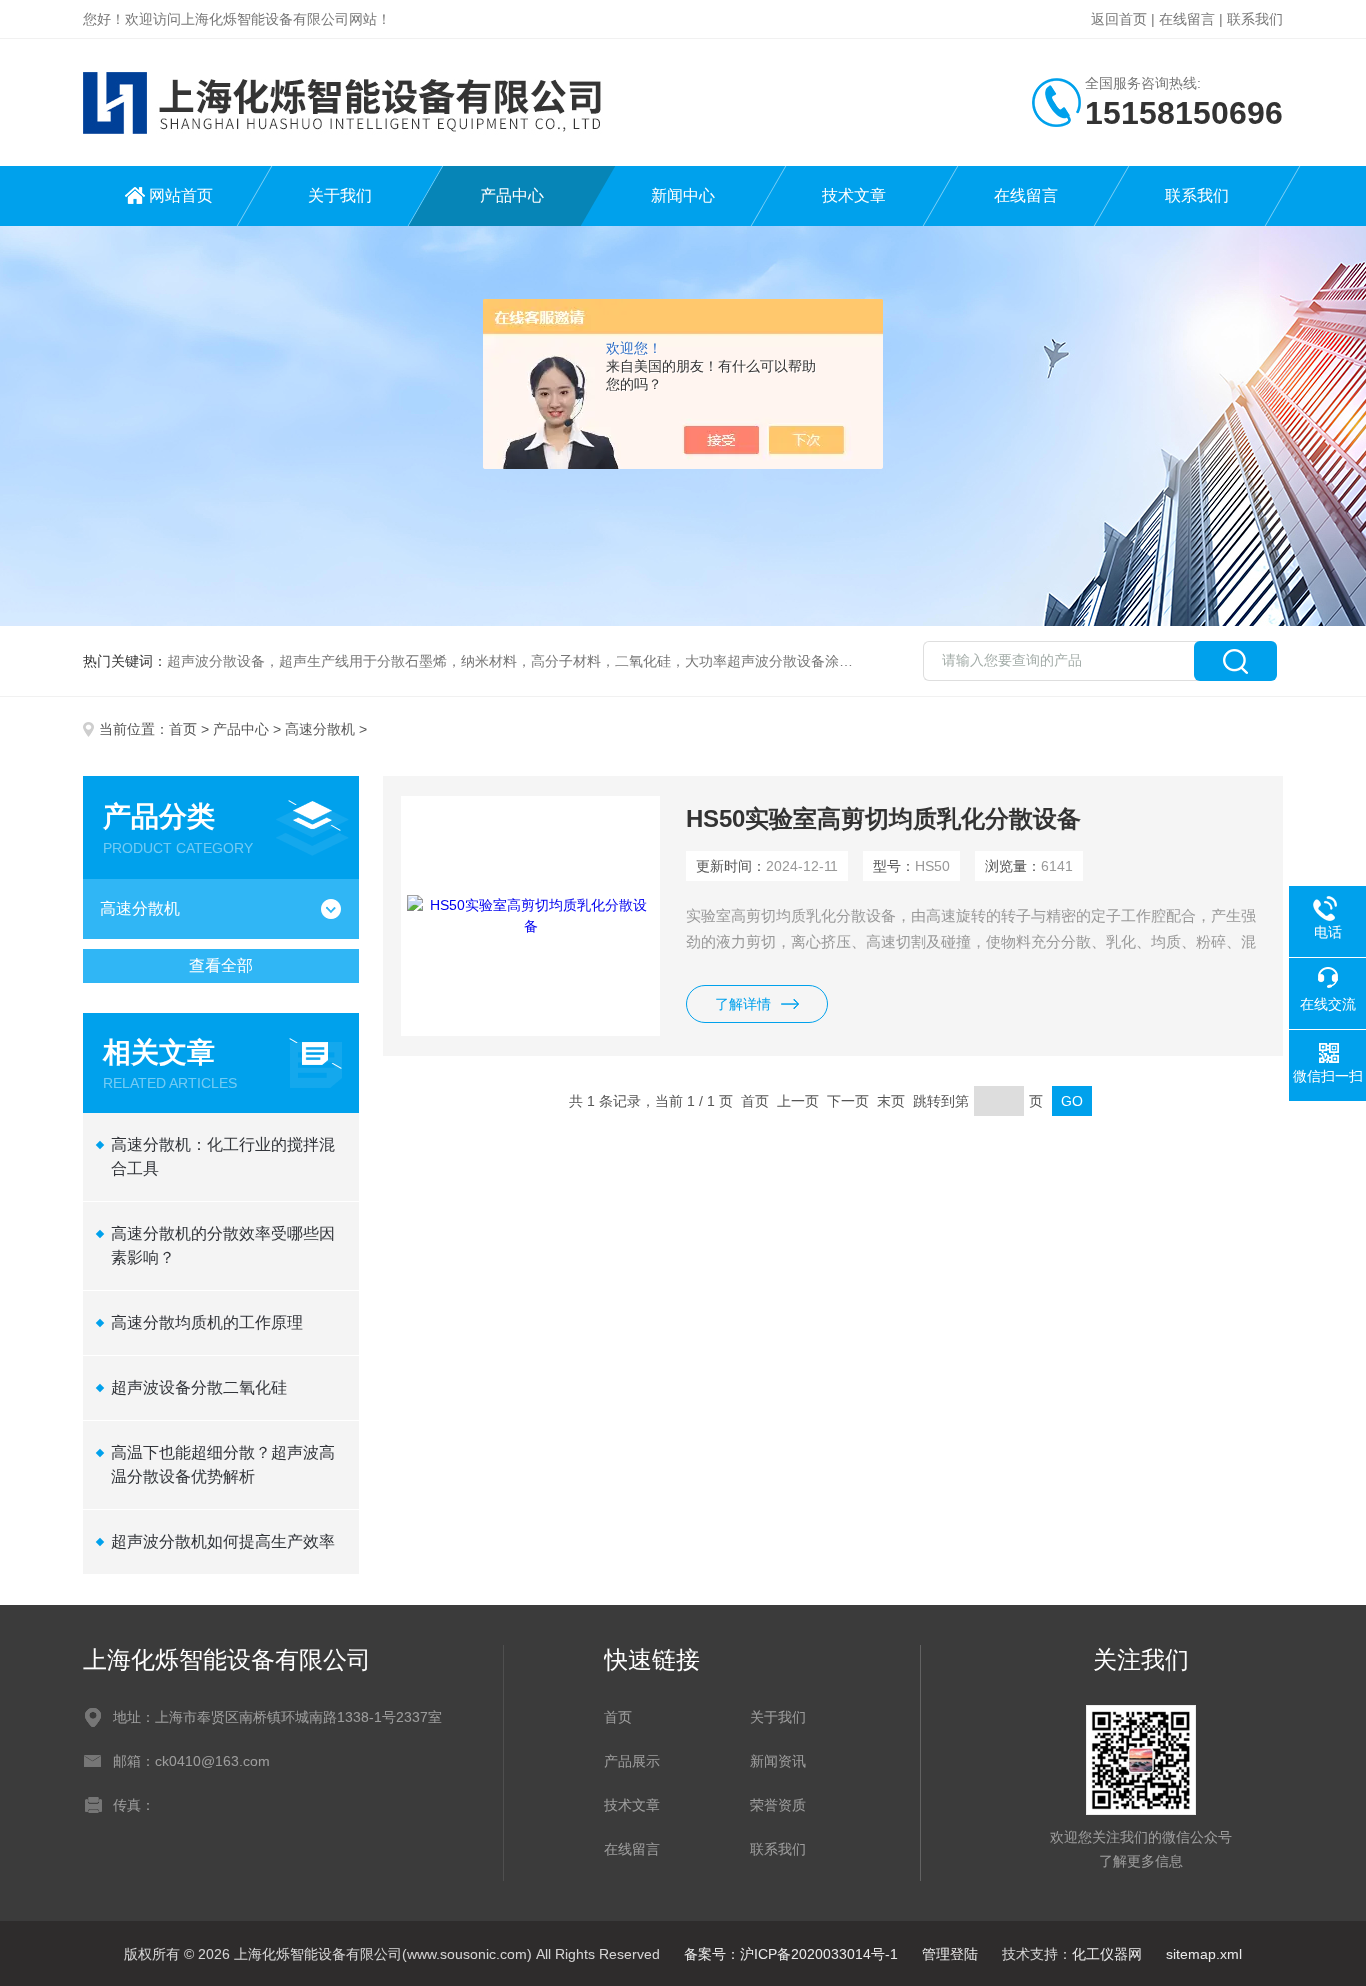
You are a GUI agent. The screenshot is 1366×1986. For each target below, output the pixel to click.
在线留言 (1187, 19)
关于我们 (340, 195)
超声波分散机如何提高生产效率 (223, 1541)
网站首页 (181, 195)
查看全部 (221, 965)
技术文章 (854, 195)
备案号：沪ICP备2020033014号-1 (791, 1954)
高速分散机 (320, 729)
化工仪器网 (1107, 1954)
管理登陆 (950, 1954)
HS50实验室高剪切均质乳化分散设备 (883, 818)
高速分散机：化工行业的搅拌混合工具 (223, 1156)
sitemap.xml (1204, 1954)
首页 (183, 729)
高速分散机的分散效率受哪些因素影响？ (223, 1245)
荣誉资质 (778, 1805)
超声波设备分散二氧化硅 (199, 1387)
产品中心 (512, 195)
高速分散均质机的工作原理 (207, 1322)
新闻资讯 (778, 1761)
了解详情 (743, 1004)
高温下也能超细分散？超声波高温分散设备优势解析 (223, 1464)
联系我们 (1255, 19)
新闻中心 (683, 195)
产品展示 (632, 1761)
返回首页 (1119, 19)
